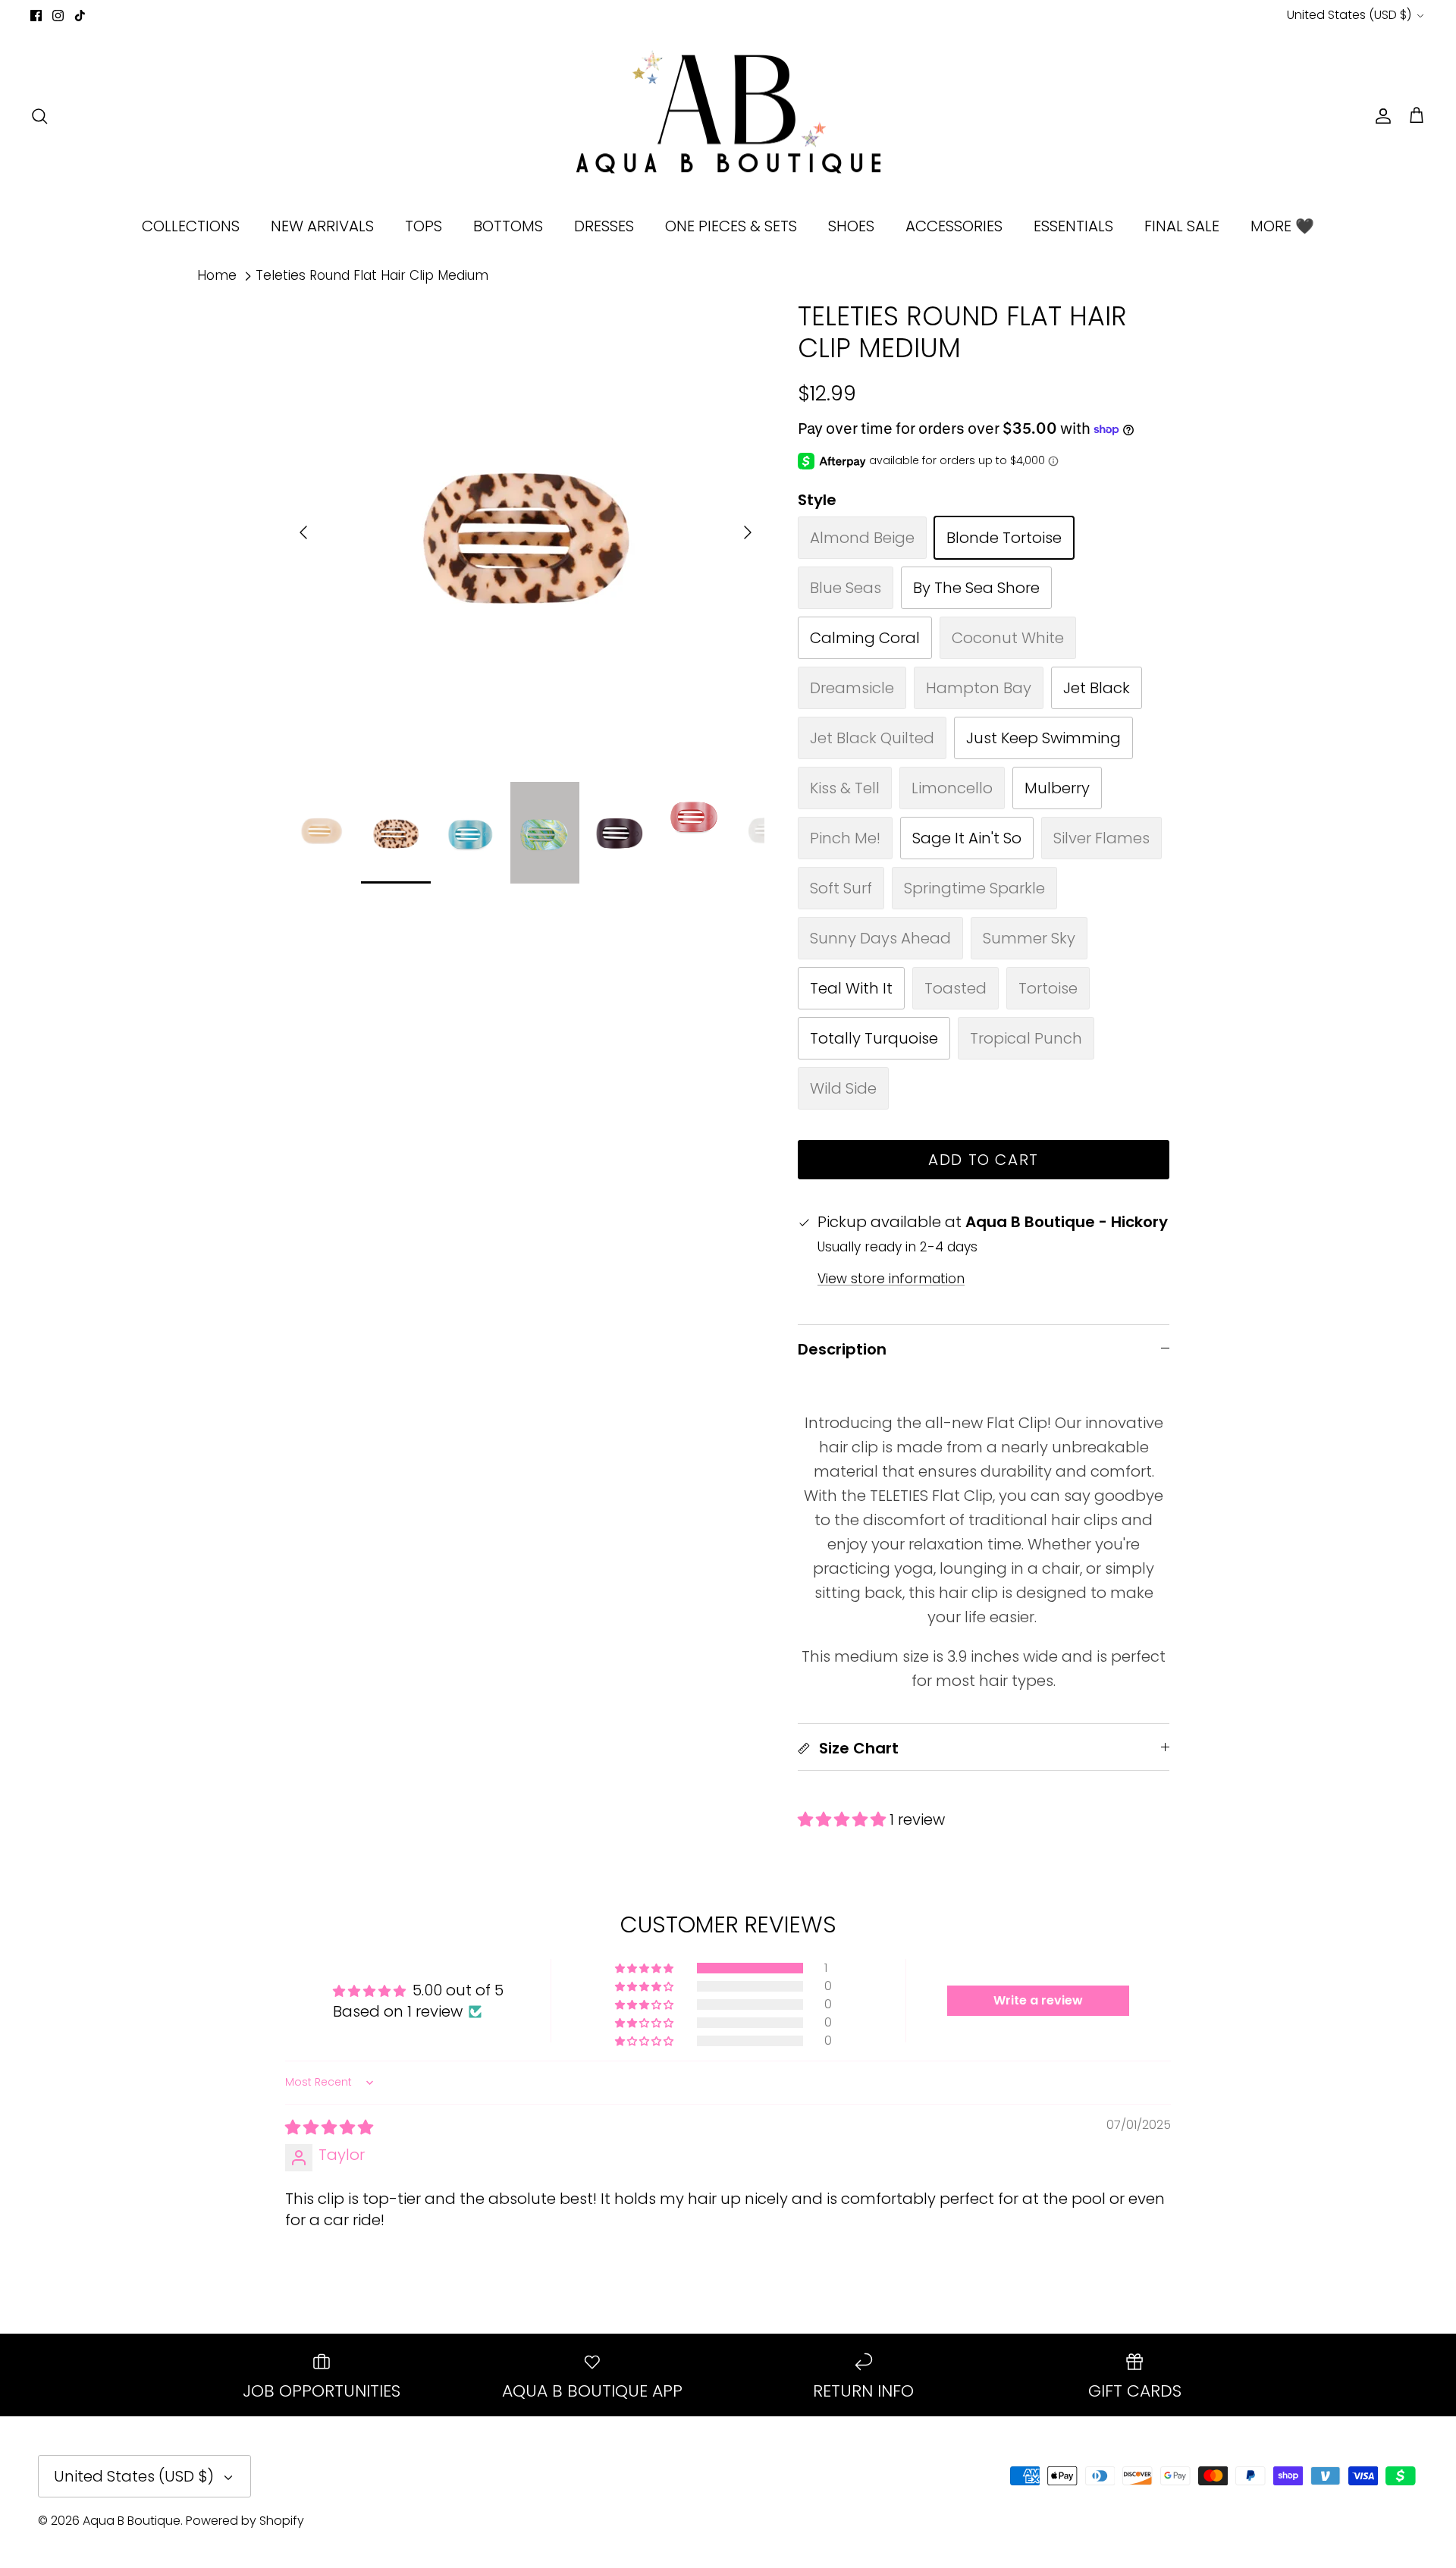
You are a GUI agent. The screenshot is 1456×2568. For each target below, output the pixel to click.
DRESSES (604, 226)
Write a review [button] (1038, 2000)
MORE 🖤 (1282, 226)
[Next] (748, 532)
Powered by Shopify (245, 2521)
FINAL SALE (1182, 226)
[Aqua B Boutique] (728, 116)
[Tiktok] (80, 16)
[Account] (1380, 116)
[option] (526, 533)
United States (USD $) (1349, 15)
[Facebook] (36, 16)
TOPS (424, 226)
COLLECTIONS (191, 226)
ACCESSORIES (954, 226)
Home (217, 275)
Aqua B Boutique (132, 2521)
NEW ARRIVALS (322, 226)
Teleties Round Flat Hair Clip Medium (372, 275)
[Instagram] (58, 16)
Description (842, 1349)
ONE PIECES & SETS (731, 226)
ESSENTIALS (1073, 226)
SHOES (851, 226)
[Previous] (303, 532)
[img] (329, 2127)
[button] (844, 1819)
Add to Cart (984, 1160)
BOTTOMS (508, 226)
